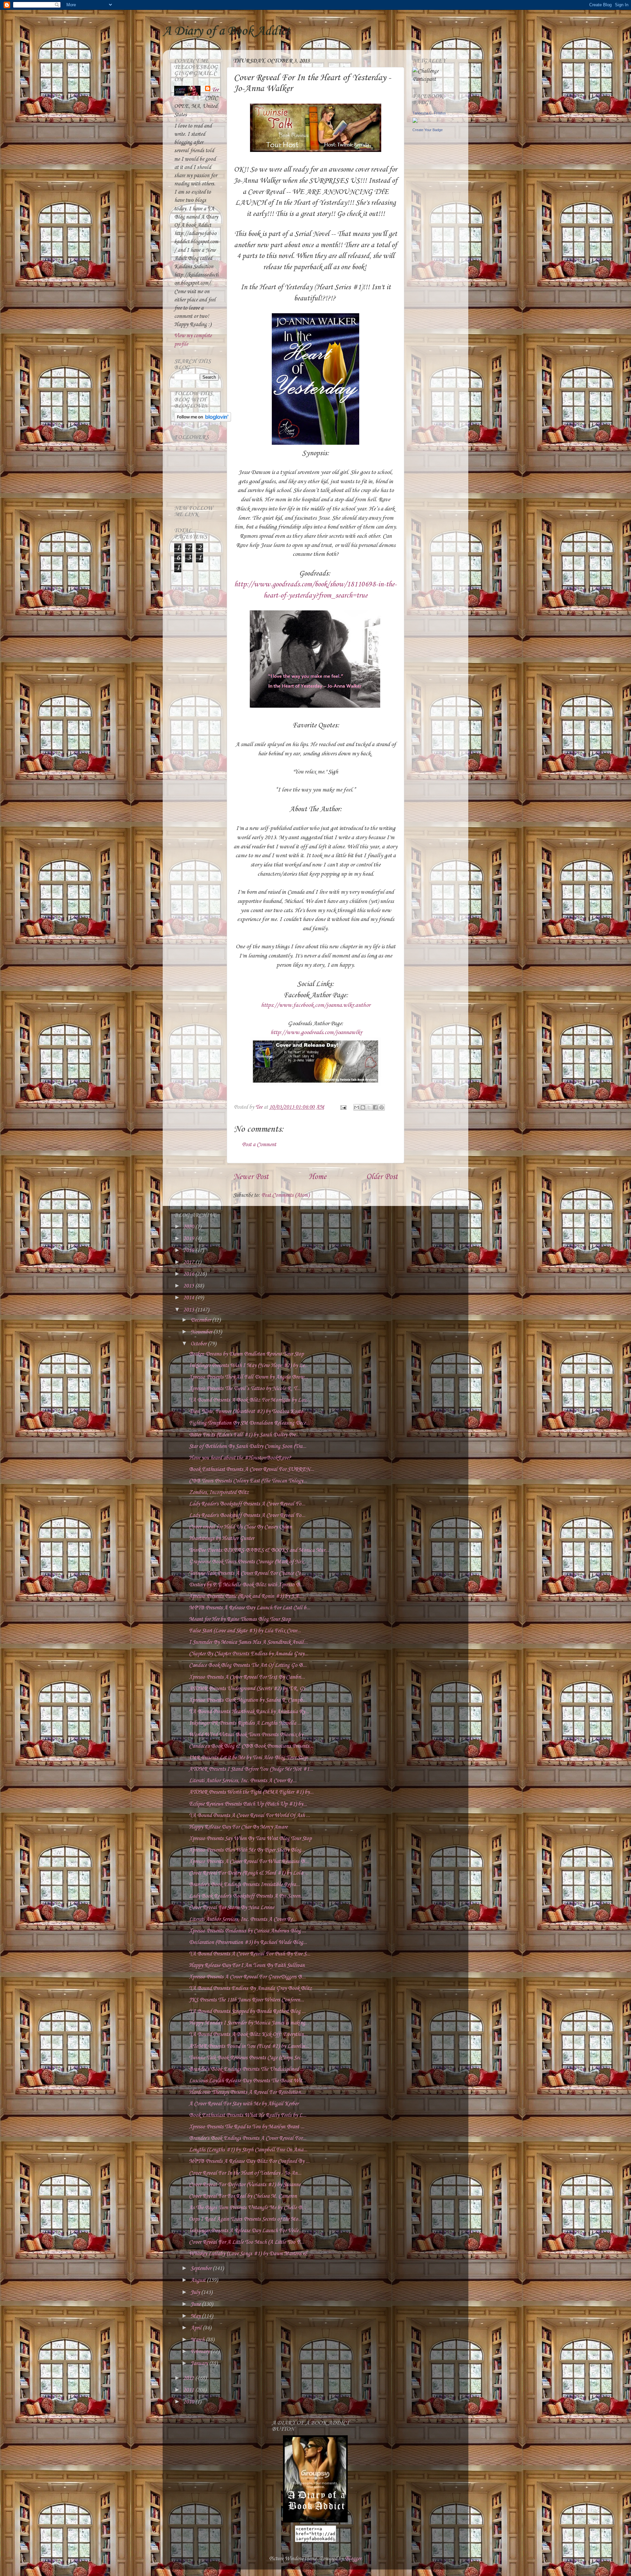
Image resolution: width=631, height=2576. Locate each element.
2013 (189, 1310)
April (197, 2328)
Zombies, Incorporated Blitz (219, 1492)
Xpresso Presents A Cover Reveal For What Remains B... (249, 1862)
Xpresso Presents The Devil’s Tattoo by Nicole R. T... (245, 1389)
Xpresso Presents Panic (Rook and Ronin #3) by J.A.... (246, 1596)
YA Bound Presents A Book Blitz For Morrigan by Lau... (250, 1400)
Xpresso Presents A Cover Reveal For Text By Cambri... (247, 1677)
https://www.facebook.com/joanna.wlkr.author (316, 1005)
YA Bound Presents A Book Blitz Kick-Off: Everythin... (248, 2034)
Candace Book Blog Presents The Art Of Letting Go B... (248, 1665)
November (202, 1332)
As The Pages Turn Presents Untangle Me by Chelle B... (247, 2208)
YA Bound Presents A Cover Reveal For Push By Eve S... (250, 1954)
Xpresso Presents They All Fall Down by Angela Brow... (248, 1377)
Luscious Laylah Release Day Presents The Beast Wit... (247, 2081)
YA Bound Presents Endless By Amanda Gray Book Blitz (250, 1988)
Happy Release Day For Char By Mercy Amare (238, 1827)
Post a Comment (259, 1145)
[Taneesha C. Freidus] (415, 121)
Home (317, 1177)
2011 (189, 2390)
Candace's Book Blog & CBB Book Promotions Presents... (251, 1746)
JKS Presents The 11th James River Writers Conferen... (246, 2000)
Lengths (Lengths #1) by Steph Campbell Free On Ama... (248, 2150)
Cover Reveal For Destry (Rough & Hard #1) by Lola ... (249, 1873)
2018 (189, 1251)
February (201, 2352)
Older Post (382, 1177)
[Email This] (357, 1107)
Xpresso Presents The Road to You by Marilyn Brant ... (247, 2127)
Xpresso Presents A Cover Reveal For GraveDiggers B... (247, 1977)
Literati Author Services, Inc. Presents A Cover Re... (243, 1781)
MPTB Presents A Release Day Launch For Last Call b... (250, 1608)
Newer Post (251, 1177)
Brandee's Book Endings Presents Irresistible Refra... (244, 1885)
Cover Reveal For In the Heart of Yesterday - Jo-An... (245, 2173)
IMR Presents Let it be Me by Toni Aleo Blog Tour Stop (248, 1758)
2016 (189, 1274)
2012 (189, 2378)
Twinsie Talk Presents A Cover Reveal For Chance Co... (247, 1573)
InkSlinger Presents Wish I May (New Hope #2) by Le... (249, 1366)
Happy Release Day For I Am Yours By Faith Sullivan (247, 1965)
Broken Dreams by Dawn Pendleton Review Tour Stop (246, 1354)
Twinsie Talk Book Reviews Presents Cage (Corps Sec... (247, 2058)
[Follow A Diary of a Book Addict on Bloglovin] (203, 420)
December (201, 1320)
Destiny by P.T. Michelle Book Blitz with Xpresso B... (246, 1585)
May (196, 2316)
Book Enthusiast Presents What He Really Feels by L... (248, 2115)
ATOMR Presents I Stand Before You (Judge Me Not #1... (251, 1769)
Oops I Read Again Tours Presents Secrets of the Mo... (245, 2219)
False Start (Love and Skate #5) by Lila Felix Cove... (245, 1631)
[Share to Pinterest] (382, 1107)
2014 (189, 1298)
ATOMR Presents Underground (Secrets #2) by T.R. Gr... (249, 1689)
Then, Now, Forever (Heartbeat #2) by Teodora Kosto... (248, 1412)
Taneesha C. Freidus (429, 113)
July (196, 2292)
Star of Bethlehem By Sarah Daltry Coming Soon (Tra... (248, 1446)
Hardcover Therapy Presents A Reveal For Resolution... (247, 2092)
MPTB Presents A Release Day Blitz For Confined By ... (249, 2161)
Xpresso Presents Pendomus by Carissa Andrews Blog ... (247, 1931)
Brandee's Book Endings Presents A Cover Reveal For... (248, 2138)
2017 (189, 1262)
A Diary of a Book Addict (226, 31)
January (200, 2363)
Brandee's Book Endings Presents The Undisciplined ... (246, 2069)
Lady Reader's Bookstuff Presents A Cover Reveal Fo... (247, 1504)
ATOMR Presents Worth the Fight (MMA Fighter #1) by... (251, 1792)
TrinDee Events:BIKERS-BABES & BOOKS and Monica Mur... (259, 1550)
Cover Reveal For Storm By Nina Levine (232, 1908)
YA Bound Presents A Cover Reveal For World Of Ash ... (249, 1816)
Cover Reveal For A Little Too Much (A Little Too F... (246, 2242)
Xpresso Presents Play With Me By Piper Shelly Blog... (247, 1850)
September (202, 2269)
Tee (215, 90)
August (199, 2280)
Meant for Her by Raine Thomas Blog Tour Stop (240, 1619)
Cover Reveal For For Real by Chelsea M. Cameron (243, 2196)
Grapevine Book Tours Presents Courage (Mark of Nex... (248, 1562)
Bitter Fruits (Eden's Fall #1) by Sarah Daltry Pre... (244, 1435)
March (198, 2340)
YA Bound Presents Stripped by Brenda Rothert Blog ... (247, 2011)
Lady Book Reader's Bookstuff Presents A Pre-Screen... (247, 1896)
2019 (189, 1239)
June (196, 2304)
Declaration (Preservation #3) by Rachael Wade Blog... (248, 1942)
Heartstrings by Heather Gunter (222, 1538)
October (199, 1344)
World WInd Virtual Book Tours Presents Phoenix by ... (249, 1735)
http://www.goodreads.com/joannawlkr (316, 1032)
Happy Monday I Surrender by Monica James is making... (249, 2023)
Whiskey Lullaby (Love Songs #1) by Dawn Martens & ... (251, 2254)
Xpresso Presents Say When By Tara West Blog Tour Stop (250, 1839)
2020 (189, 1227)
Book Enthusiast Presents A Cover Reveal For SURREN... (252, 1469)
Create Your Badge (428, 130)
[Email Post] (343, 1107)
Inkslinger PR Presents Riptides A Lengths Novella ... (245, 1723)
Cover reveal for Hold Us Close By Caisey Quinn (240, 1527)
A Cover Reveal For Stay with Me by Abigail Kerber (244, 2104)
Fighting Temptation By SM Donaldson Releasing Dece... (249, 1423)
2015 (189, 1286)
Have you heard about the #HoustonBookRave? (240, 1458)
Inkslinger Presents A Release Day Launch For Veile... (246, 2231)
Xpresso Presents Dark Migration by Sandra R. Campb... (248, 1700)
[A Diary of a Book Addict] (315, 2521)
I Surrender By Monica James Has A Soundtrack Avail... (248, 1642)
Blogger (353, 2559)
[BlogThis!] (363, 1107)
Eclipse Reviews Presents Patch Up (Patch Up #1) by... (248, 1804)
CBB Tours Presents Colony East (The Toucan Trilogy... (248, 1481)
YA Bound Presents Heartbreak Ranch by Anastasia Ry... (249, 1712)
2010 (189, 2402)
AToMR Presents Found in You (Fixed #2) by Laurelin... (249, 2046)
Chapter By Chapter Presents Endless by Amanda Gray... (249, 1654)
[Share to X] (369, 1107)
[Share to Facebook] (375, 1107)
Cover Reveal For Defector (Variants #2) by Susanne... (247, 2185)
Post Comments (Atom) (285, 1195)
